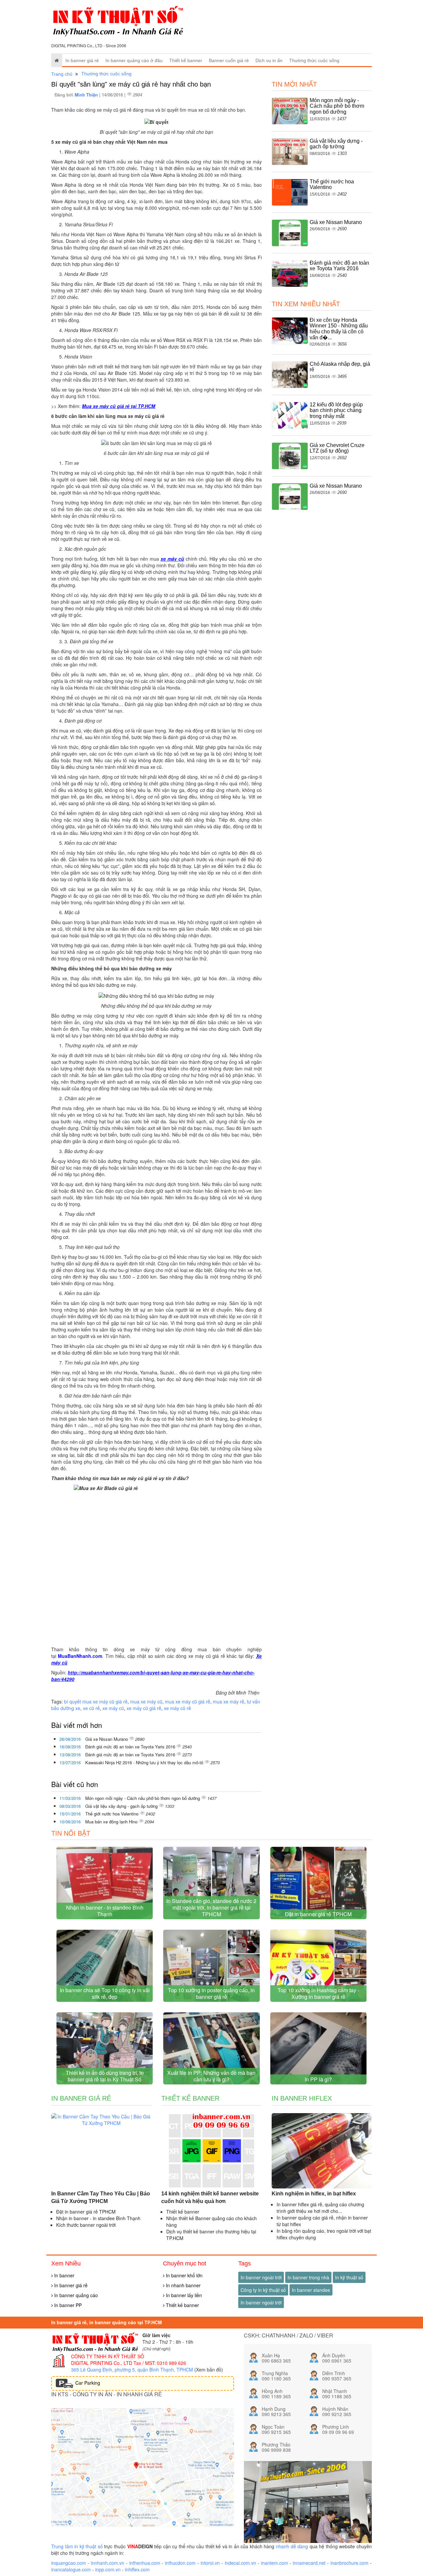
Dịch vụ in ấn (269, 60)
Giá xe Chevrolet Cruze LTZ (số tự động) (337, 448)
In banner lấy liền (183, 2295)
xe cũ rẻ (91, 1708)
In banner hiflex (302, 2098)
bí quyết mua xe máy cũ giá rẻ (96, 1701)
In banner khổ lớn (184, 2275)
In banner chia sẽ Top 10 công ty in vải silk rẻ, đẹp (105, 1993)
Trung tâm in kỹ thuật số (77, 2546)
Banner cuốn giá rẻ (229, 60)
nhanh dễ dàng (292, 2546)
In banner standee (311, 2290)
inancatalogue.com (71, 2569)
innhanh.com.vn (108, 2563)
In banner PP (67, 2305)
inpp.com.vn (108, 2569)
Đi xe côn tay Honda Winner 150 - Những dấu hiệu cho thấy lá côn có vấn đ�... (339, 329)
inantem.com (275, 2563)
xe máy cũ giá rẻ (144, 1708)
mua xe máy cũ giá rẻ (188, 1701)
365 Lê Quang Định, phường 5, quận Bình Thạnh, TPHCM (132, 2370)
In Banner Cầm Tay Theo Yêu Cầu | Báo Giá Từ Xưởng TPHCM (101, 2197)
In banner (64, 2275)
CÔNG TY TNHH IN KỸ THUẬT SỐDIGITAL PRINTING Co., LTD (108, 2360)
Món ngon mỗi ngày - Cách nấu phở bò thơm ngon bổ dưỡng (143, 1798)
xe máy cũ (172, 559)
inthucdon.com (180, 2563)
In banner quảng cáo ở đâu (134, 60)
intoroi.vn (210, 2563)
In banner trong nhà (308, 2277)
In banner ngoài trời (261, 2277)
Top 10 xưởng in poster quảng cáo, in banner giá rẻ (211, 1993)
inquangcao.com (69, 2563)
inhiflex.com (137, 2569)
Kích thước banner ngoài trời (86, 2225)
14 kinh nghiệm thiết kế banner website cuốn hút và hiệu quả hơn (210, 2197)
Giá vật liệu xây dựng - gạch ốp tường (122, 1806)
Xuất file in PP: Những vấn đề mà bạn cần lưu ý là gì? (211, 2076)
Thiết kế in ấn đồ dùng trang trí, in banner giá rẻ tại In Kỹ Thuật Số (105, 2076)
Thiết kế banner (186, 60)
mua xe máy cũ (146, 1701)
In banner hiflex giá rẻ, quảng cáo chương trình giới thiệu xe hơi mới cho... (320, 2208)
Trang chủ (62, 74)
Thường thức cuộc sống (314, 60)
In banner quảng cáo (75, 2295)
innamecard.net (309, 2563)
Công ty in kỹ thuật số (263, 2290)
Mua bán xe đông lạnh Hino (112, 1822)
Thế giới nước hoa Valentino (113, 1814)
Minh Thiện (87, 95)
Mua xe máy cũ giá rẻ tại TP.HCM (119, 406)
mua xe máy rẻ (229, 1701)
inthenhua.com (145, 2563)
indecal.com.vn (240, 2563)
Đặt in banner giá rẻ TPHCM (318, 1914)
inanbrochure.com (349, 2563)
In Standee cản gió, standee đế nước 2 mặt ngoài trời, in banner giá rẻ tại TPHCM (211, 1907)
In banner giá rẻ (82, 60)
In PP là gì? (318, 2079)
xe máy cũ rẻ (177, 1708)
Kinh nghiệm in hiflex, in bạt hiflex (314, 2194)
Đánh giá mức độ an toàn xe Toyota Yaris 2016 (131, 1747)
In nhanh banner (183, 2285)
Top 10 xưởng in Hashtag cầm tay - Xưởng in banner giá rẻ (318, 1993)
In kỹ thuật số (349, 2277)
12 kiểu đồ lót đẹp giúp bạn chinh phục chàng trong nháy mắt (336, 410)
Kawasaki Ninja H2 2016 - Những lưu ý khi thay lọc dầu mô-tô (145, 1762)
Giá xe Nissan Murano (107, 1739)
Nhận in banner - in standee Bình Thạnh (105, 1911)
